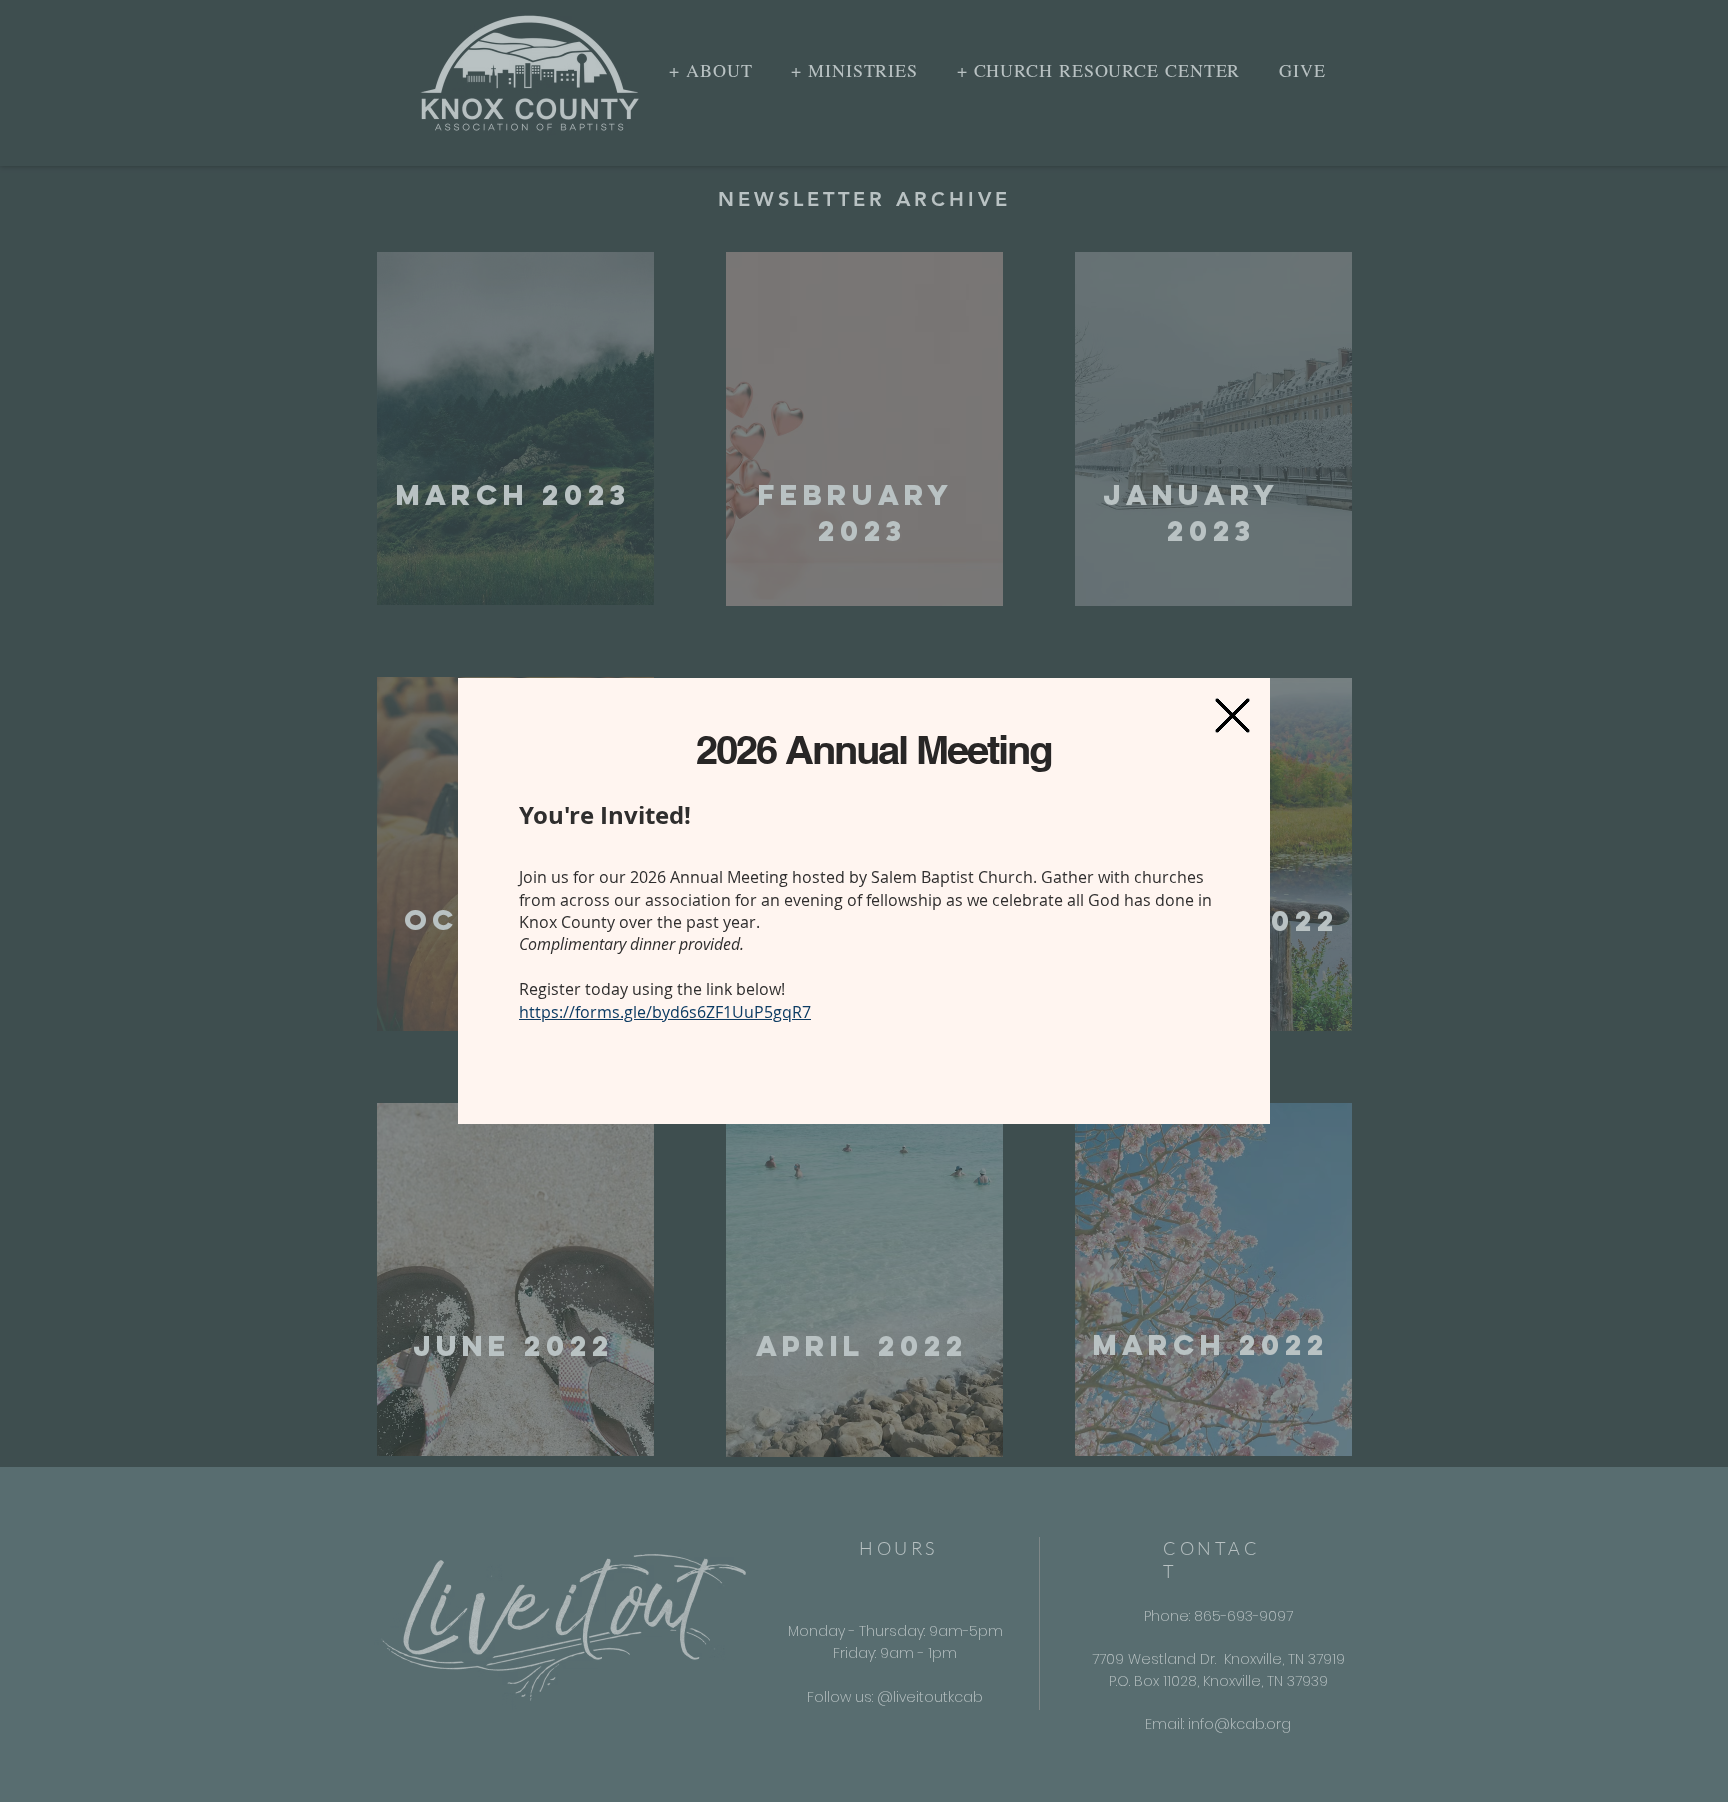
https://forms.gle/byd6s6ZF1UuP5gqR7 (665, 1012)
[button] (1232, 715)
